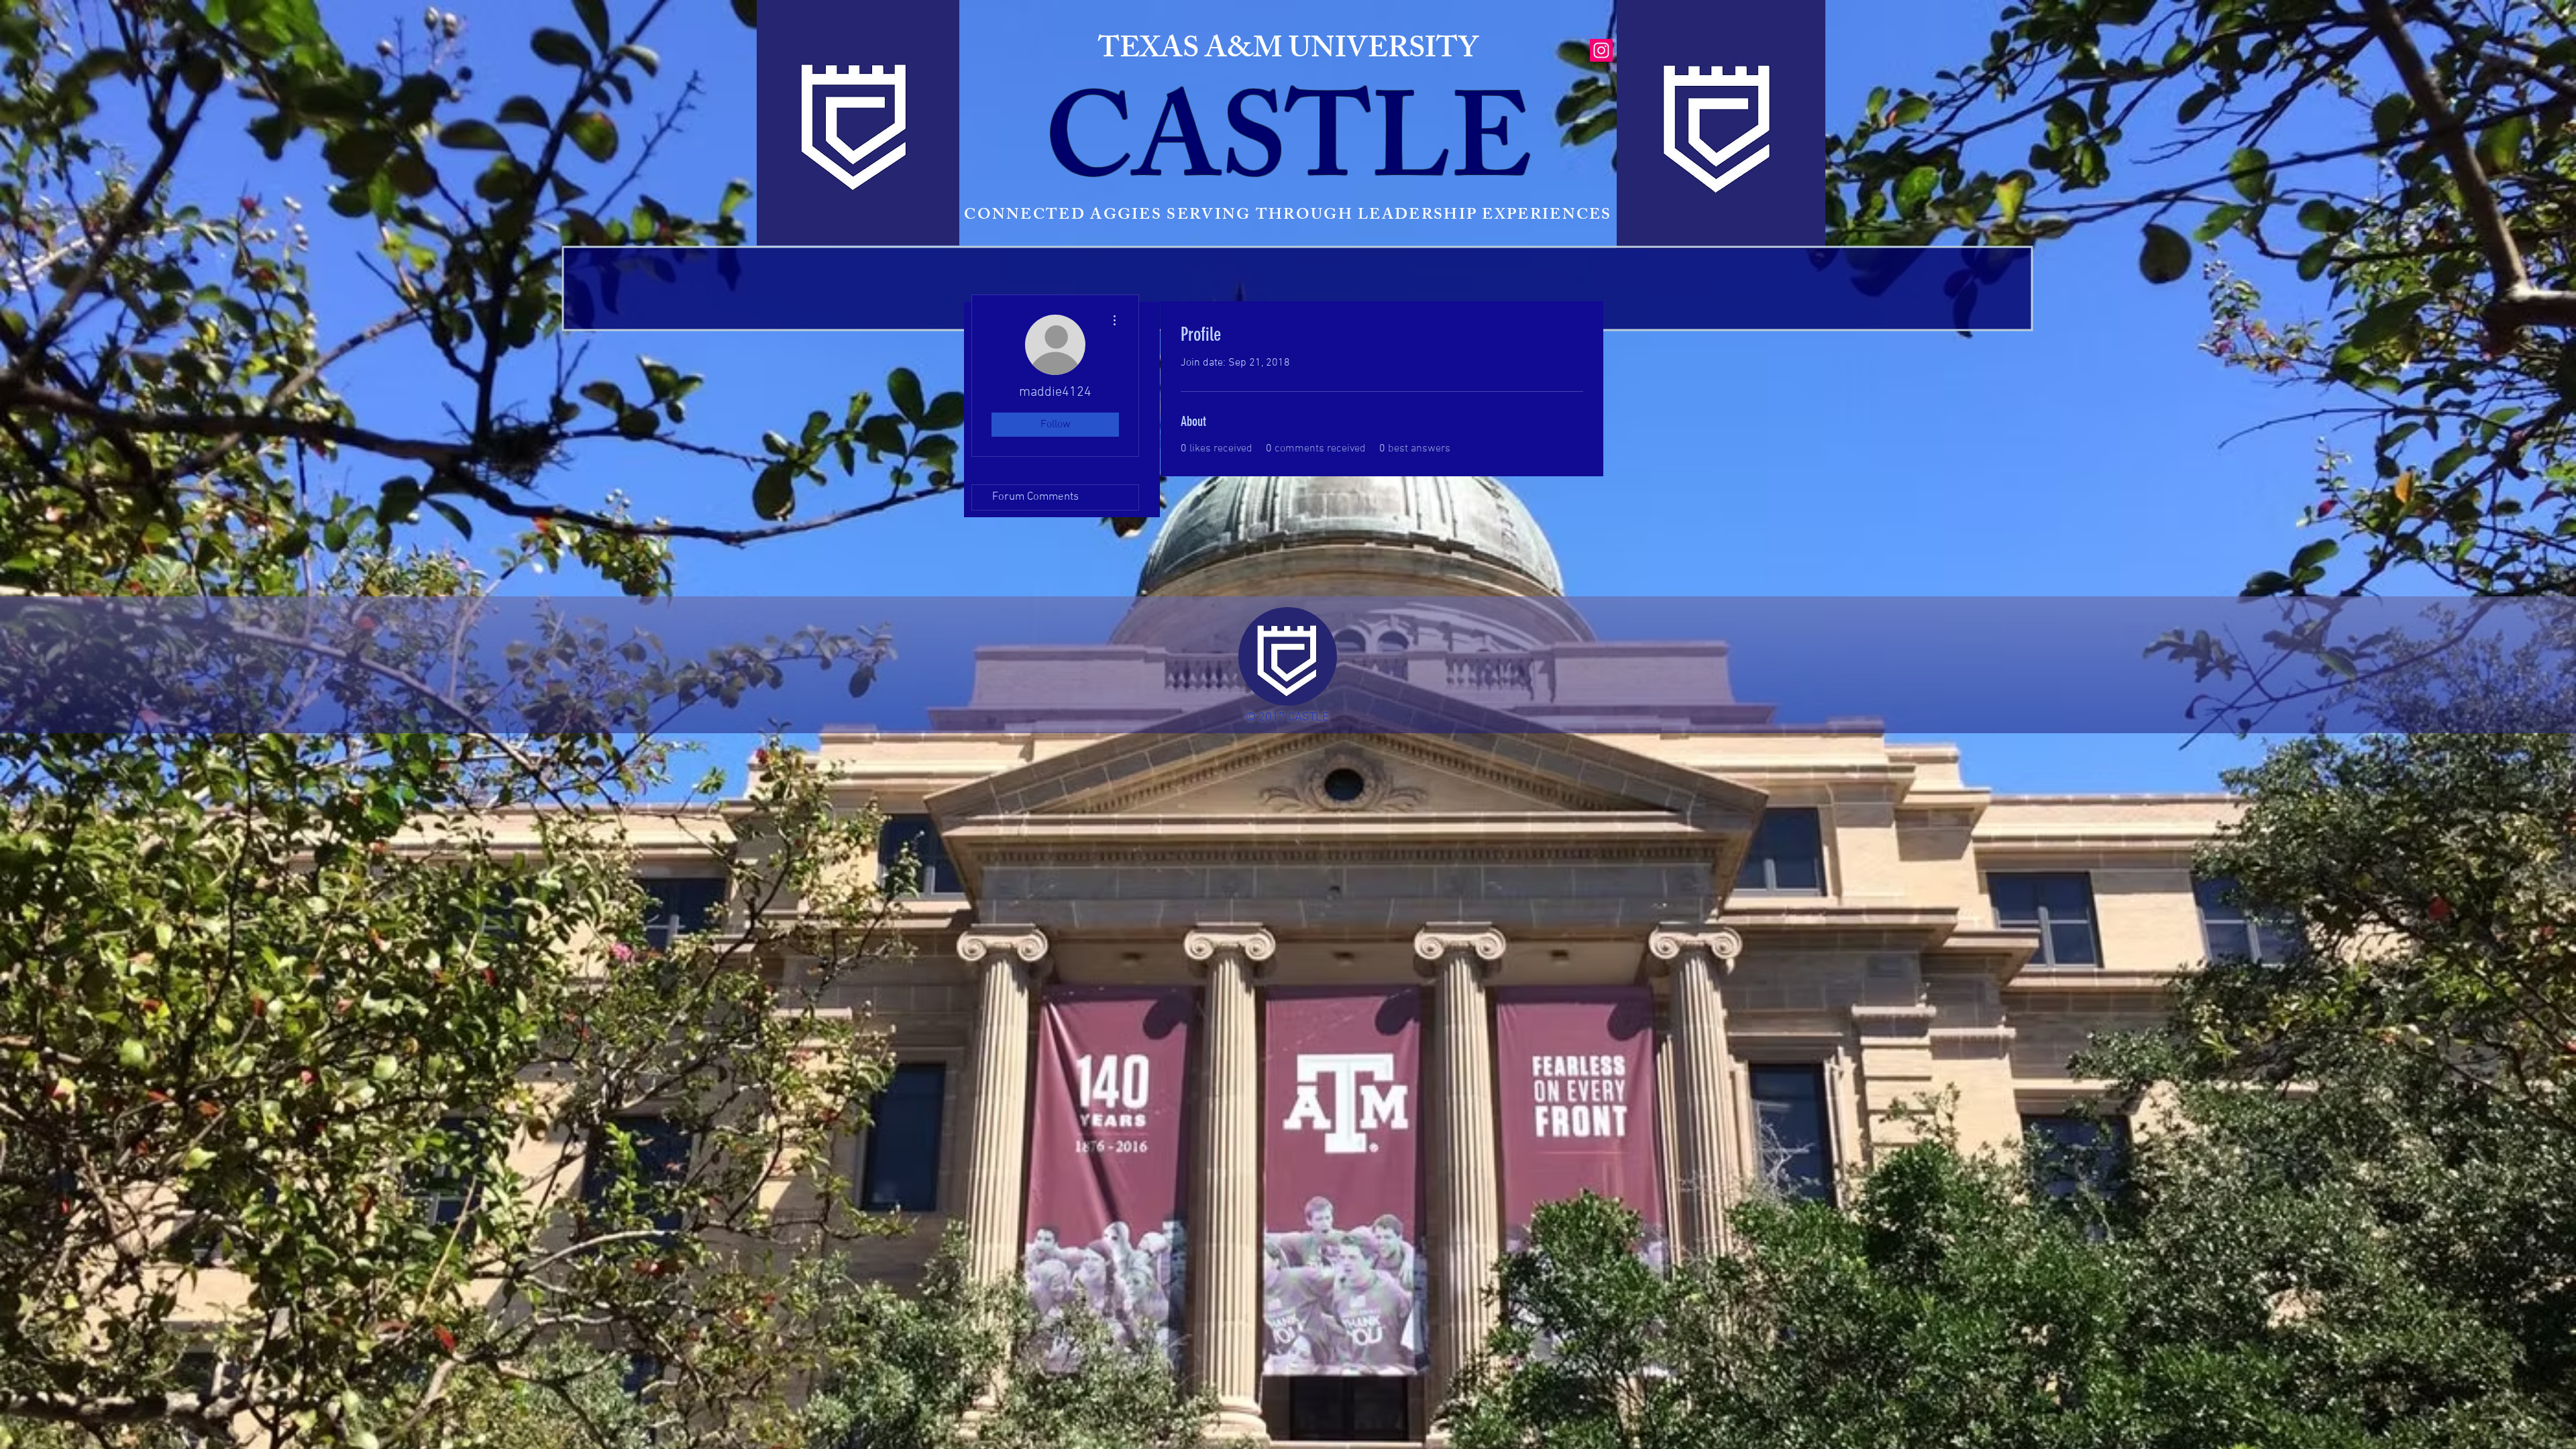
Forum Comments (1035, 497)
